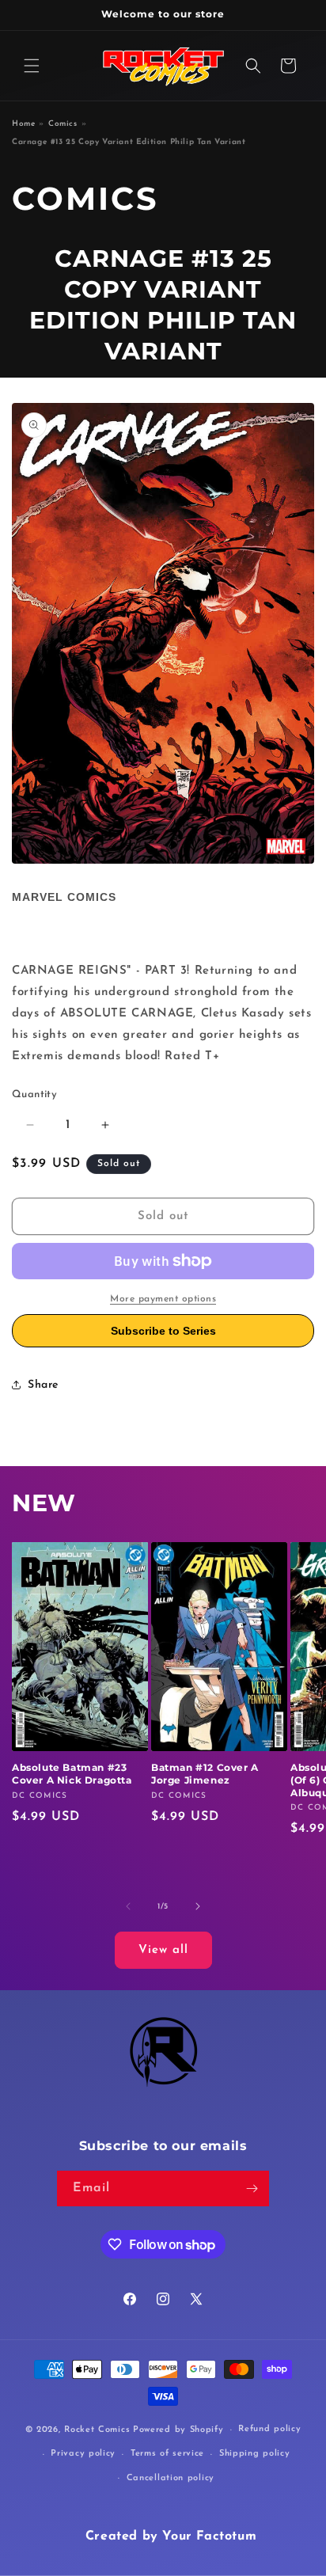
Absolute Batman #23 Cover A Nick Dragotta (72, 1774)
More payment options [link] (163, 1299)
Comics (63, 124)
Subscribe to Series (163, 1331)
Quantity (34, 1094)
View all (163, 1950)
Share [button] (43, 1385)
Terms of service (167, 2454)
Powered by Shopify (178, 2430)
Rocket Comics (97, 2430)
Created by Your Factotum (171, 2536)
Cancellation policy (171, 2478)
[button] (32, 66)
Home (23, 124)
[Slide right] (198, 1906)
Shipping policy (255, 2454)
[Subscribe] (252, 2188)
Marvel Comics (64, 897)
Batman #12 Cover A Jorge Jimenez (205, 1774)
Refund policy (269, 2429)
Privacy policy (83, 2454)
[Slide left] (128, 1906)
